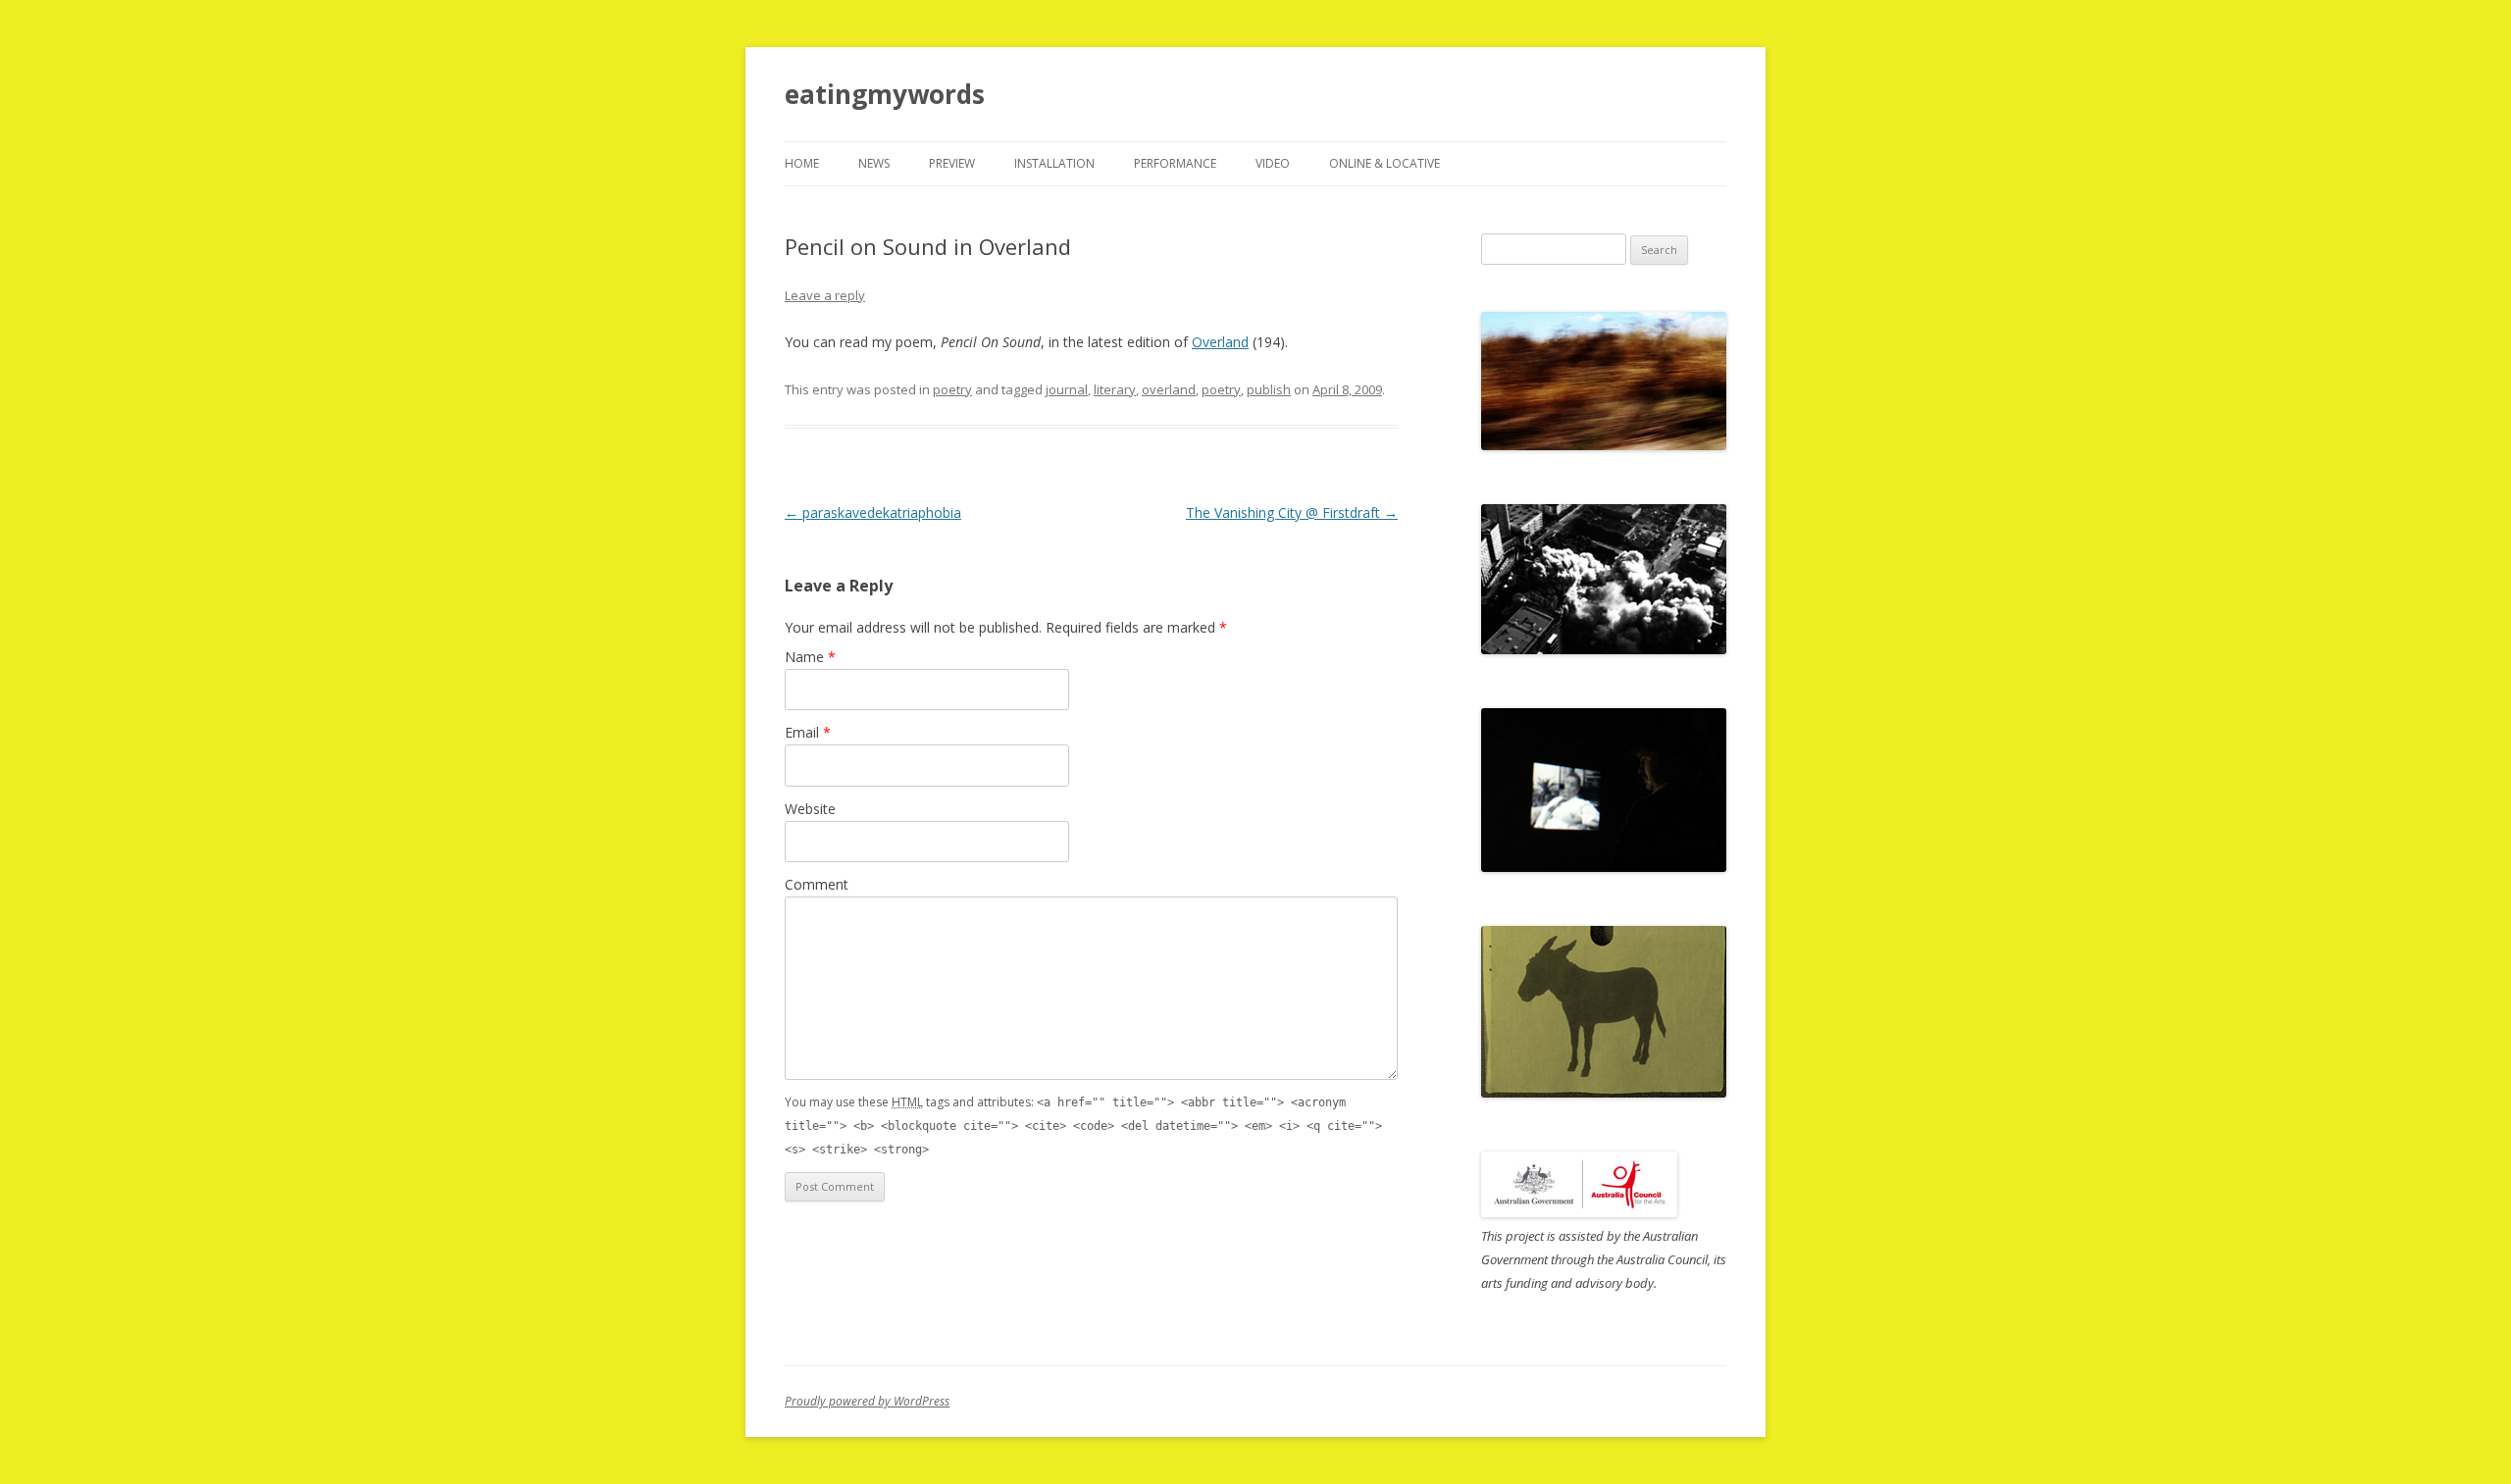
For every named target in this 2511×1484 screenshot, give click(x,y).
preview (952, 163)
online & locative (1384, 163)
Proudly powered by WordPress (867, 1401)
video (1273, 163)
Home (802, 163)
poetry (952, 389)
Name (810, 657)
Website (810, 809)
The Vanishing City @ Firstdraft (1292, 512)
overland (1169, 389)
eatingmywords (885, 94)
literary (1115, 389)
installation (1054, 163)
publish (1269, 389)
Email (808, 732)
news (874, 163)
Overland (1220, 342)
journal (1067, 389)
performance (1175, 163)
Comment (817, 884)
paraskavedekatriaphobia (873, 512)
